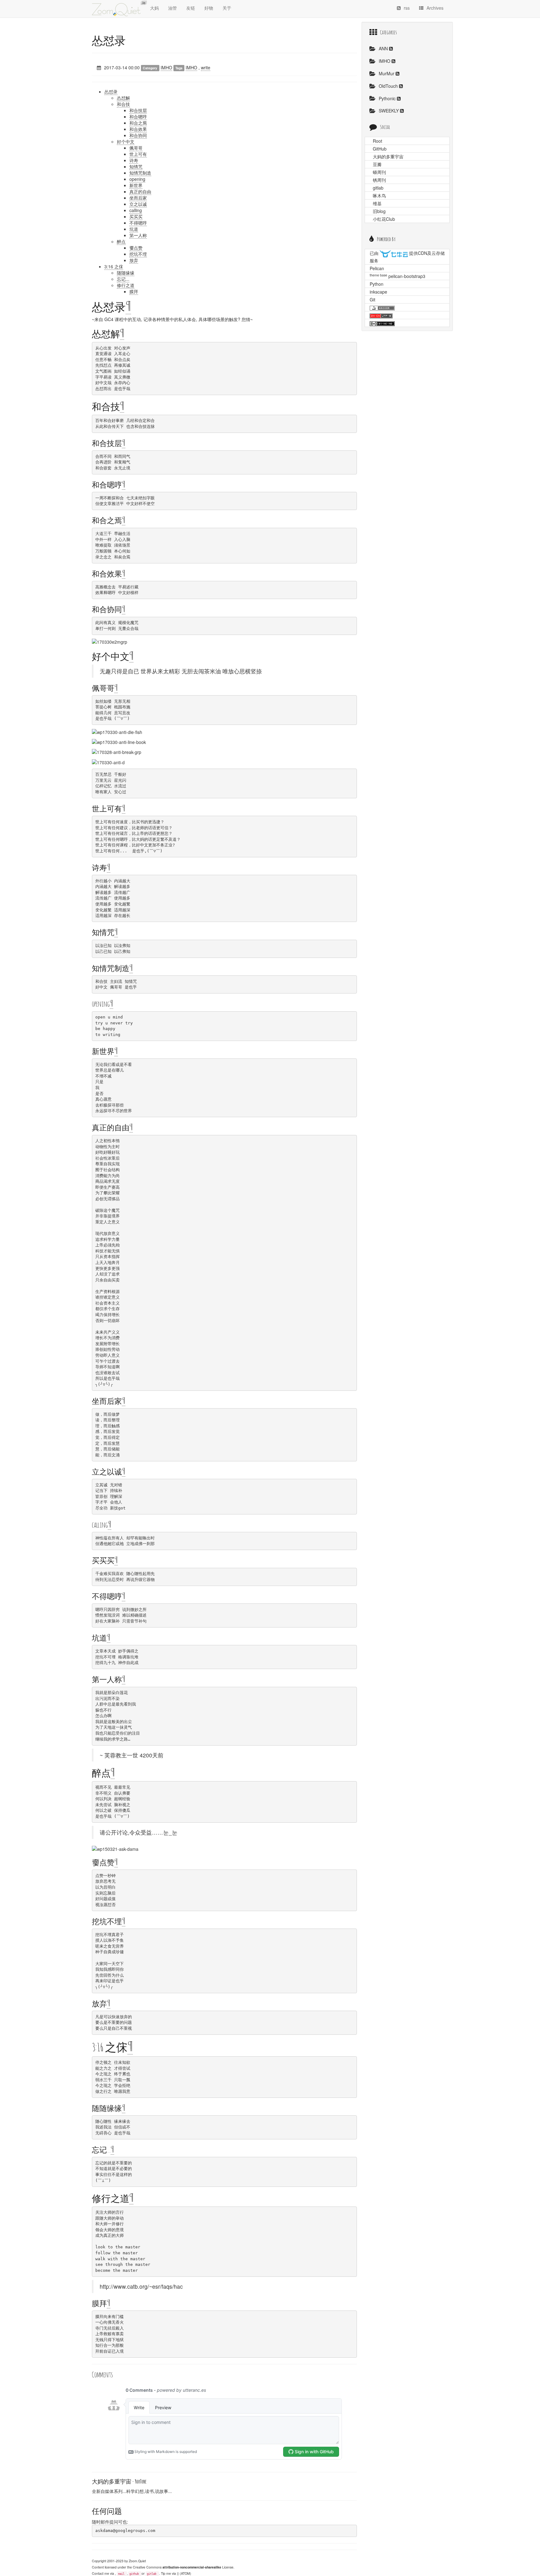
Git (372, 300)
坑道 (134, 229)
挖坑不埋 (138, 254)
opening (137, 179)
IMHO (166, 67)
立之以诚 (138, 204)
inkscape (378, 292)
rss (407, 8)
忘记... (123, 279)
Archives (435, 8)
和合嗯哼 (138, 116)
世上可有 (138, 154)
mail (121, 2574)
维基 (377, 203)
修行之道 (126, 285)
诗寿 (134, 160)
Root (377, 141)
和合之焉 (138, 123)
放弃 (134, 260)
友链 (191, 8)
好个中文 (126, 141)
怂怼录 (109, 40)
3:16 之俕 (114, 266)
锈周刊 (379, 180)
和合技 (123, 104)
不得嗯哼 (138, 223)
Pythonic (388, 98)
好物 (209, 8)
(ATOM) (185, 2573)
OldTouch (389, 86)
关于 (227, 8)
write (206, 67)
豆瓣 (377, 164)
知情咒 (136, 166)
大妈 (154, 8)
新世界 (136, 185)
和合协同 (138, 135)
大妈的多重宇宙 (388, 156)
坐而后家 (138, 198)
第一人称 (138, 235)
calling (136, 210)
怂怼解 (123, 98)
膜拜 (134, 291)
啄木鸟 (379, 196)
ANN (384, 48)
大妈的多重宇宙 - (119, 2481)
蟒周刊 (379, 172)
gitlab (152, 2574)
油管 (172, 8)
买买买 (136, 216)
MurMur (387, 73)
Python (377, 284)
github (134, 2574)
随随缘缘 (126, 273)
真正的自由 (140, 191)
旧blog (379, 211)
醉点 (121, 241)
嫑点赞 (136, 248)
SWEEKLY (389, 111)
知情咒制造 (140, 173)
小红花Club (384, 219)
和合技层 (138, 110)
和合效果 (138, 129)
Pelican (377, 268)
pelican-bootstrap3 (407, 276)
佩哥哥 (136, 148)
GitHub (380, 149)
